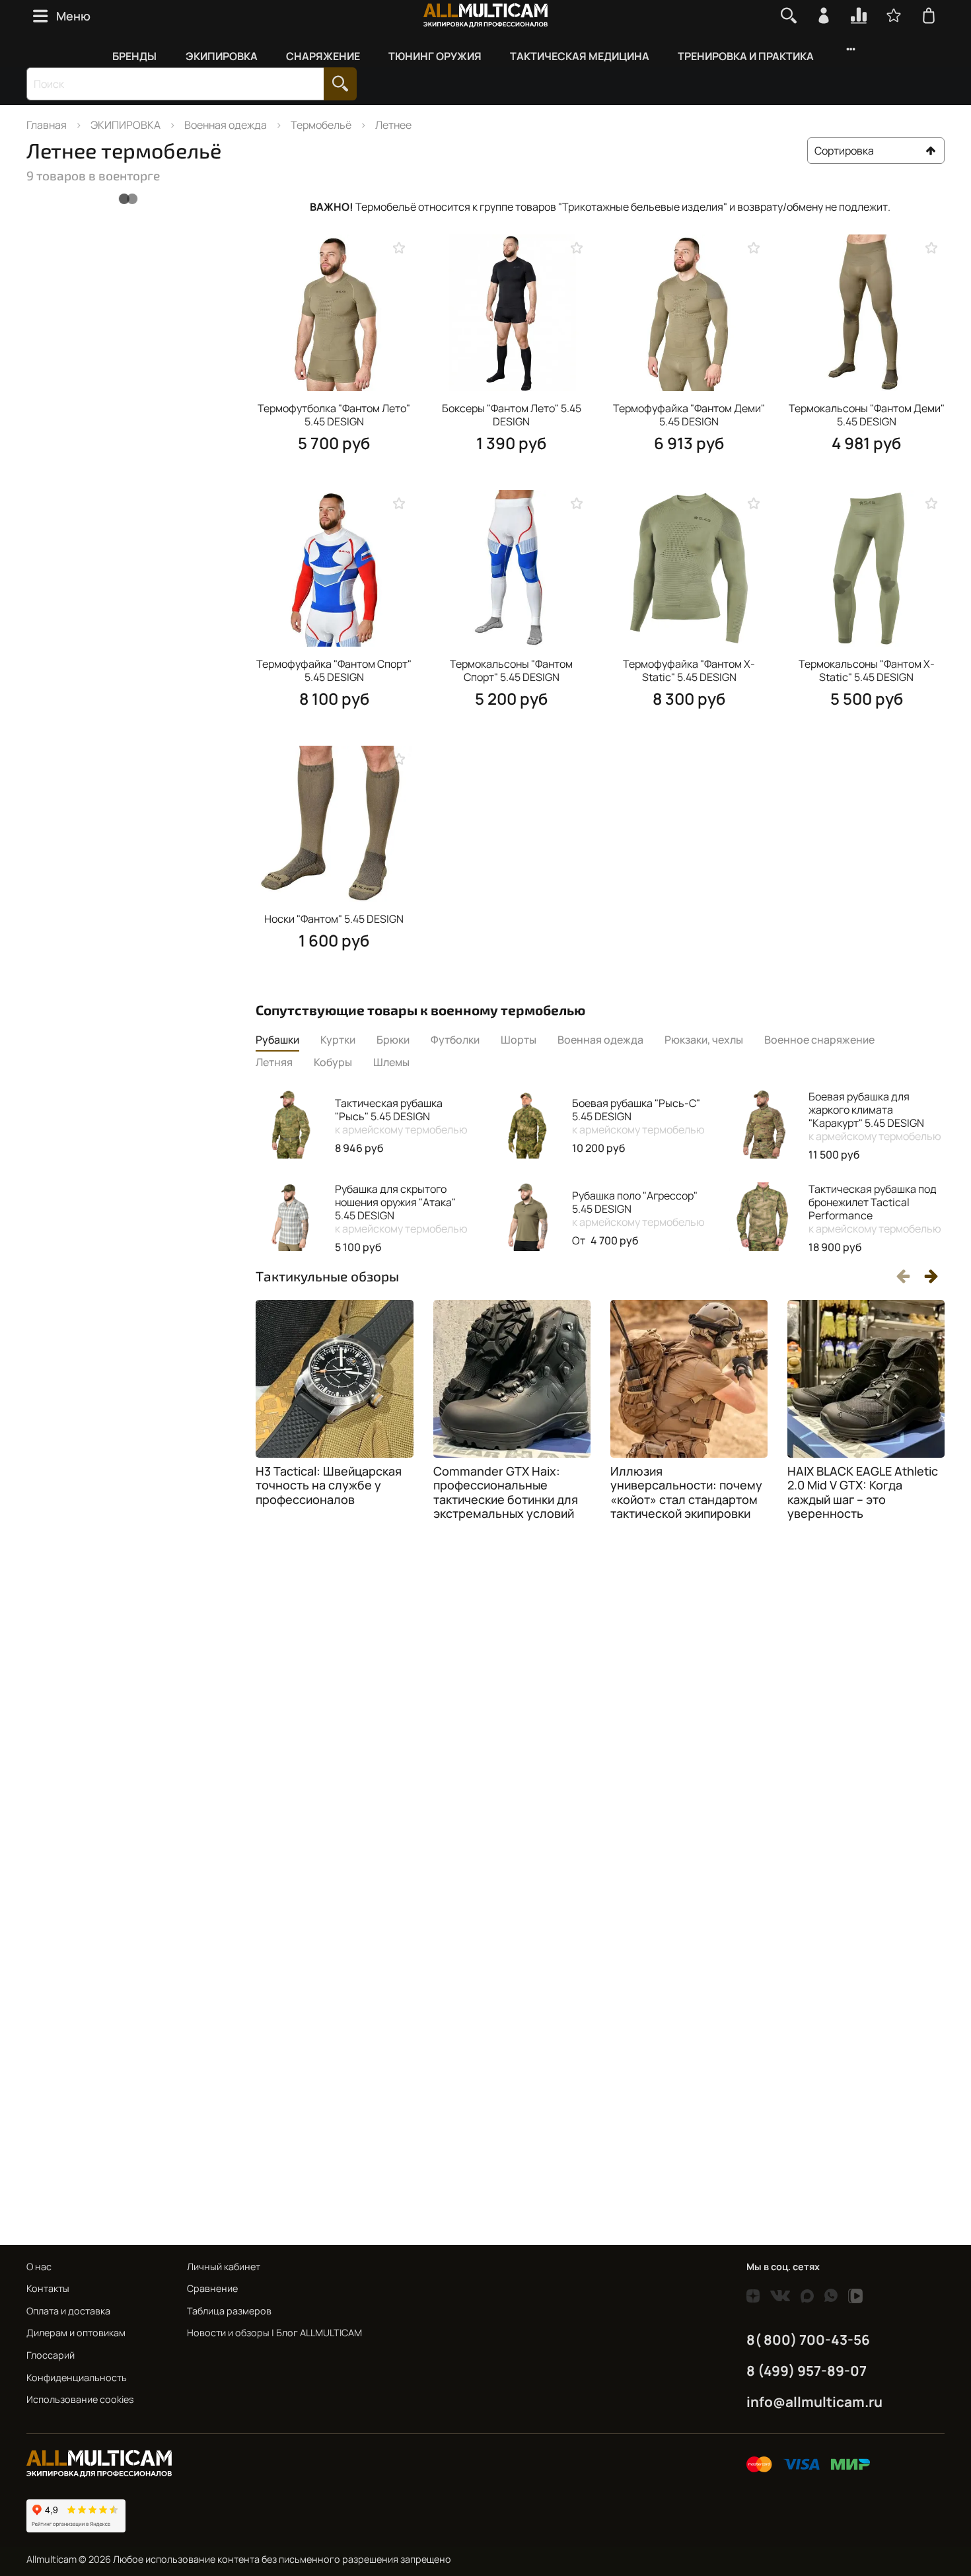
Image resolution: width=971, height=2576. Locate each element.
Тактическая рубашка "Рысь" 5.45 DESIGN (401, 1116)
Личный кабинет (224, 2267)
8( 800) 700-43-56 (808, 2340)
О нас (39, 2267)
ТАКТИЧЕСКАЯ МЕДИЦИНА (580, 56)
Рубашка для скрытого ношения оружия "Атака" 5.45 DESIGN (401, 1209)
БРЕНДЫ (134, 56)
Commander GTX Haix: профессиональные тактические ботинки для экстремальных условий (506, 1492)
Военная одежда (226, 125)
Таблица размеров (229, 2311)
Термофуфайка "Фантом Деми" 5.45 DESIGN (689, 415)
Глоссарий (51, 2355)
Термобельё (321, 125)
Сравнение (212, 2288)
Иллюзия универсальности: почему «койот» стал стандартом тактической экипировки (686, 1492)
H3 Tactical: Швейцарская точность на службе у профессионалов (329, 1485)
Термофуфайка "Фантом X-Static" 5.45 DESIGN (689, 670)
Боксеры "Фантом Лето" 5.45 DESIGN (512, 415)
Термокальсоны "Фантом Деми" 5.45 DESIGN (867, 415)
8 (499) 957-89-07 (807, 2371)
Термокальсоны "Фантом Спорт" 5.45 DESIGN (511, 670)
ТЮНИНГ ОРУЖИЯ (435, 56)
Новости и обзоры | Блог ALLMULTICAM (274, 2333)
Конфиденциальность (77, 2378)
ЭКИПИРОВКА (222, 56)
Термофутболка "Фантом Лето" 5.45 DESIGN (334, 415)
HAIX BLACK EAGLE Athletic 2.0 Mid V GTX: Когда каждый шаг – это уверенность (863, 1492)
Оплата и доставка (68, 2311)
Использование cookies (80, 2399)
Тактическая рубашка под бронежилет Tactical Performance (875, 1209)
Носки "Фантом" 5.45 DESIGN (334, 919)
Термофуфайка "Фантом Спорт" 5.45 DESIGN (334, 670)
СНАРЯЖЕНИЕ (323, 56)
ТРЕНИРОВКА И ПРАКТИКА (746, 56)
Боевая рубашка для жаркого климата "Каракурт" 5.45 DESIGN (875, 1116)
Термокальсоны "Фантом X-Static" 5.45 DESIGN (867, 670)
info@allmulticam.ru (814, 2402)
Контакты (48, 2288)
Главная (47, 125)
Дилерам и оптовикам (76, 2333)
